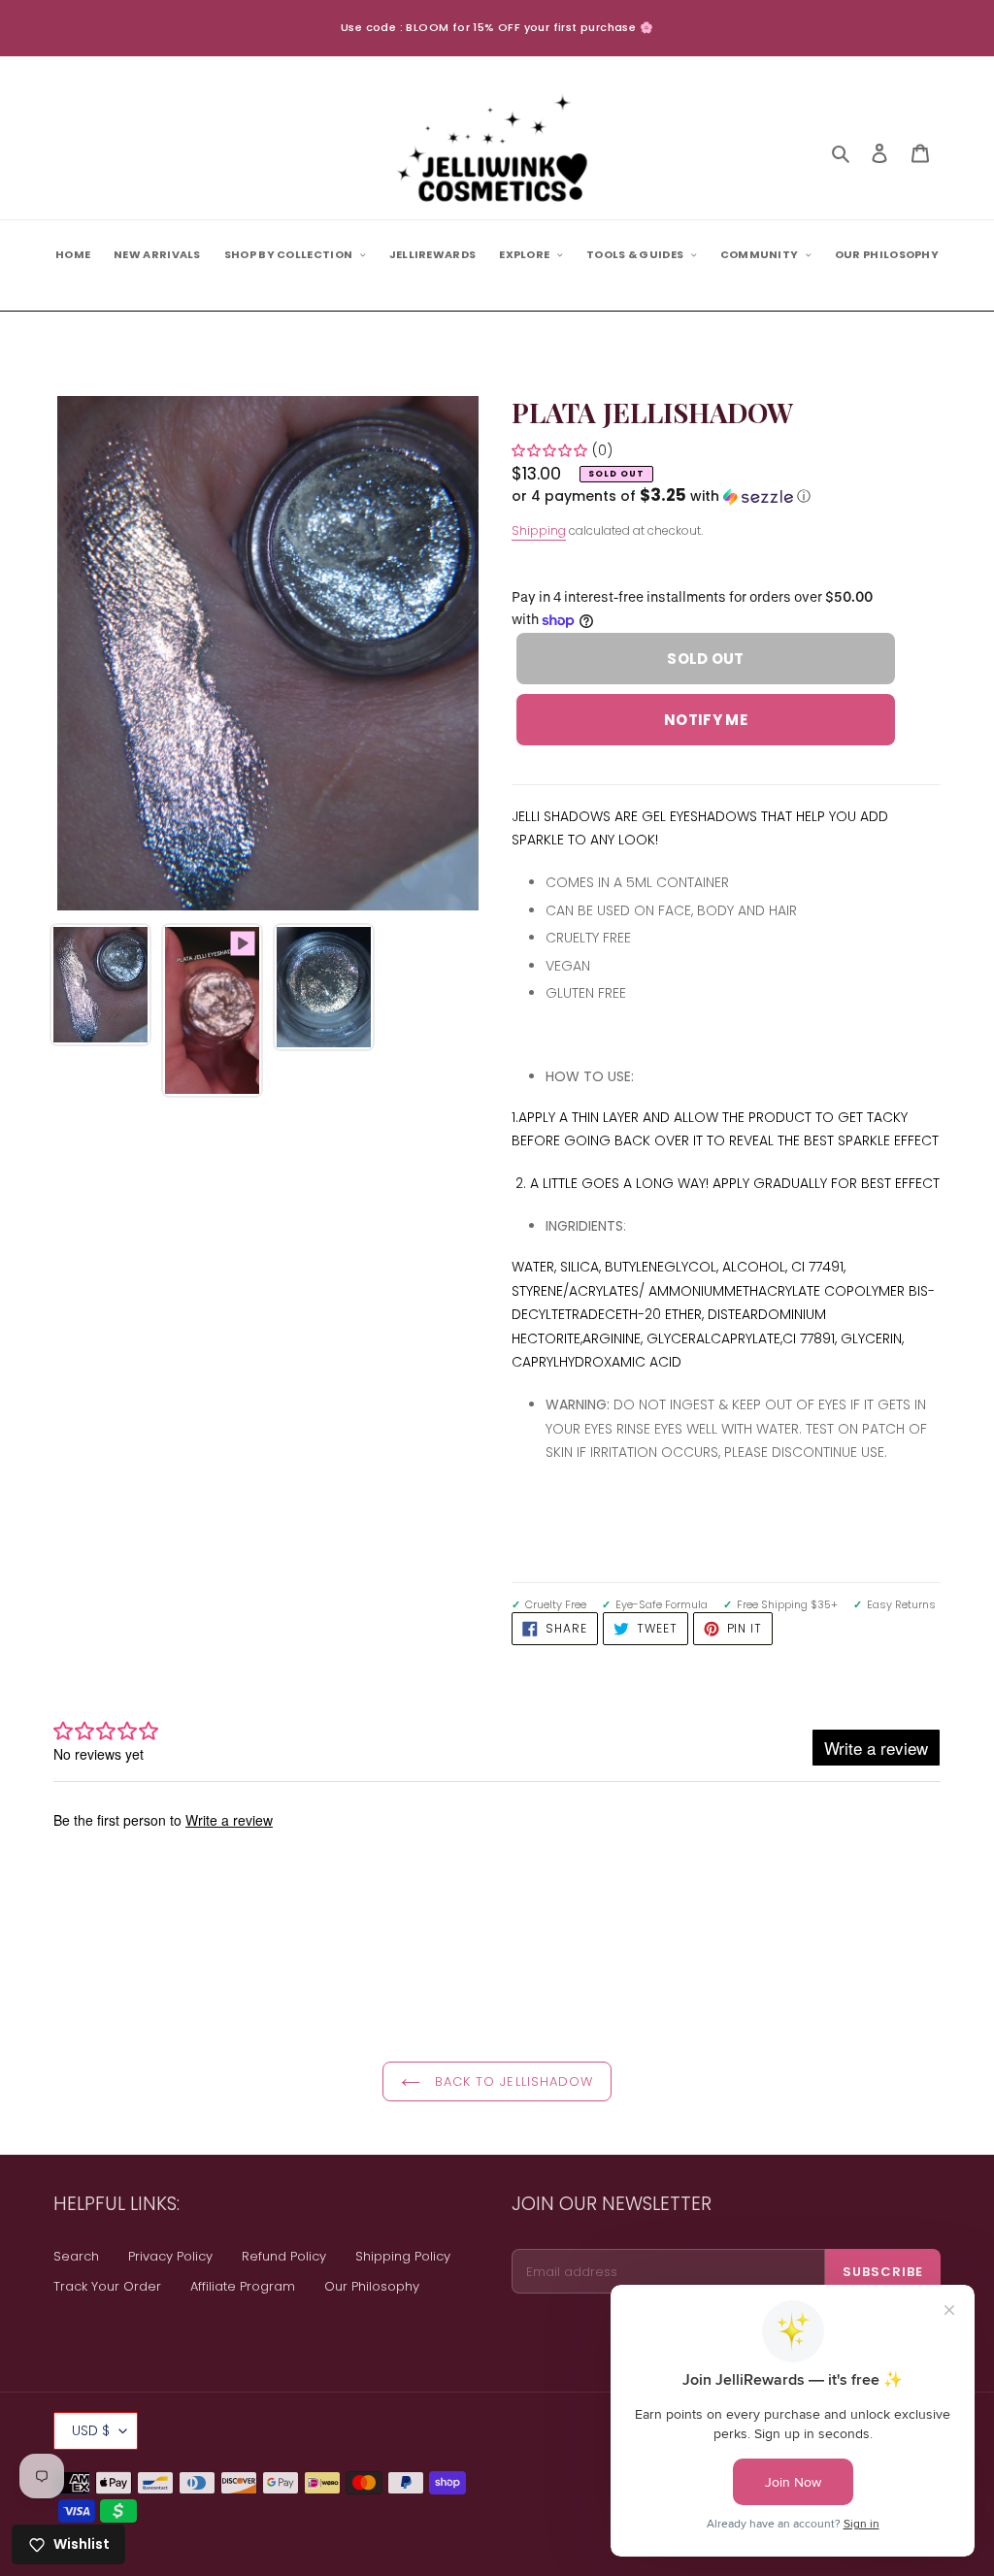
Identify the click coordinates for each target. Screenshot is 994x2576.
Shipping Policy (403, 2256)
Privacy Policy (170, 2256)
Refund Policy (284, 2256)
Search (76, 2256)
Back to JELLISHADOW (512, 2081)
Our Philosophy (372, 2286)
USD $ (91, 2430)
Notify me (706, 720)
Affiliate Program (243, 2286)
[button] (661, 496)
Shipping (539, 530)
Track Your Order (107, 2286)
